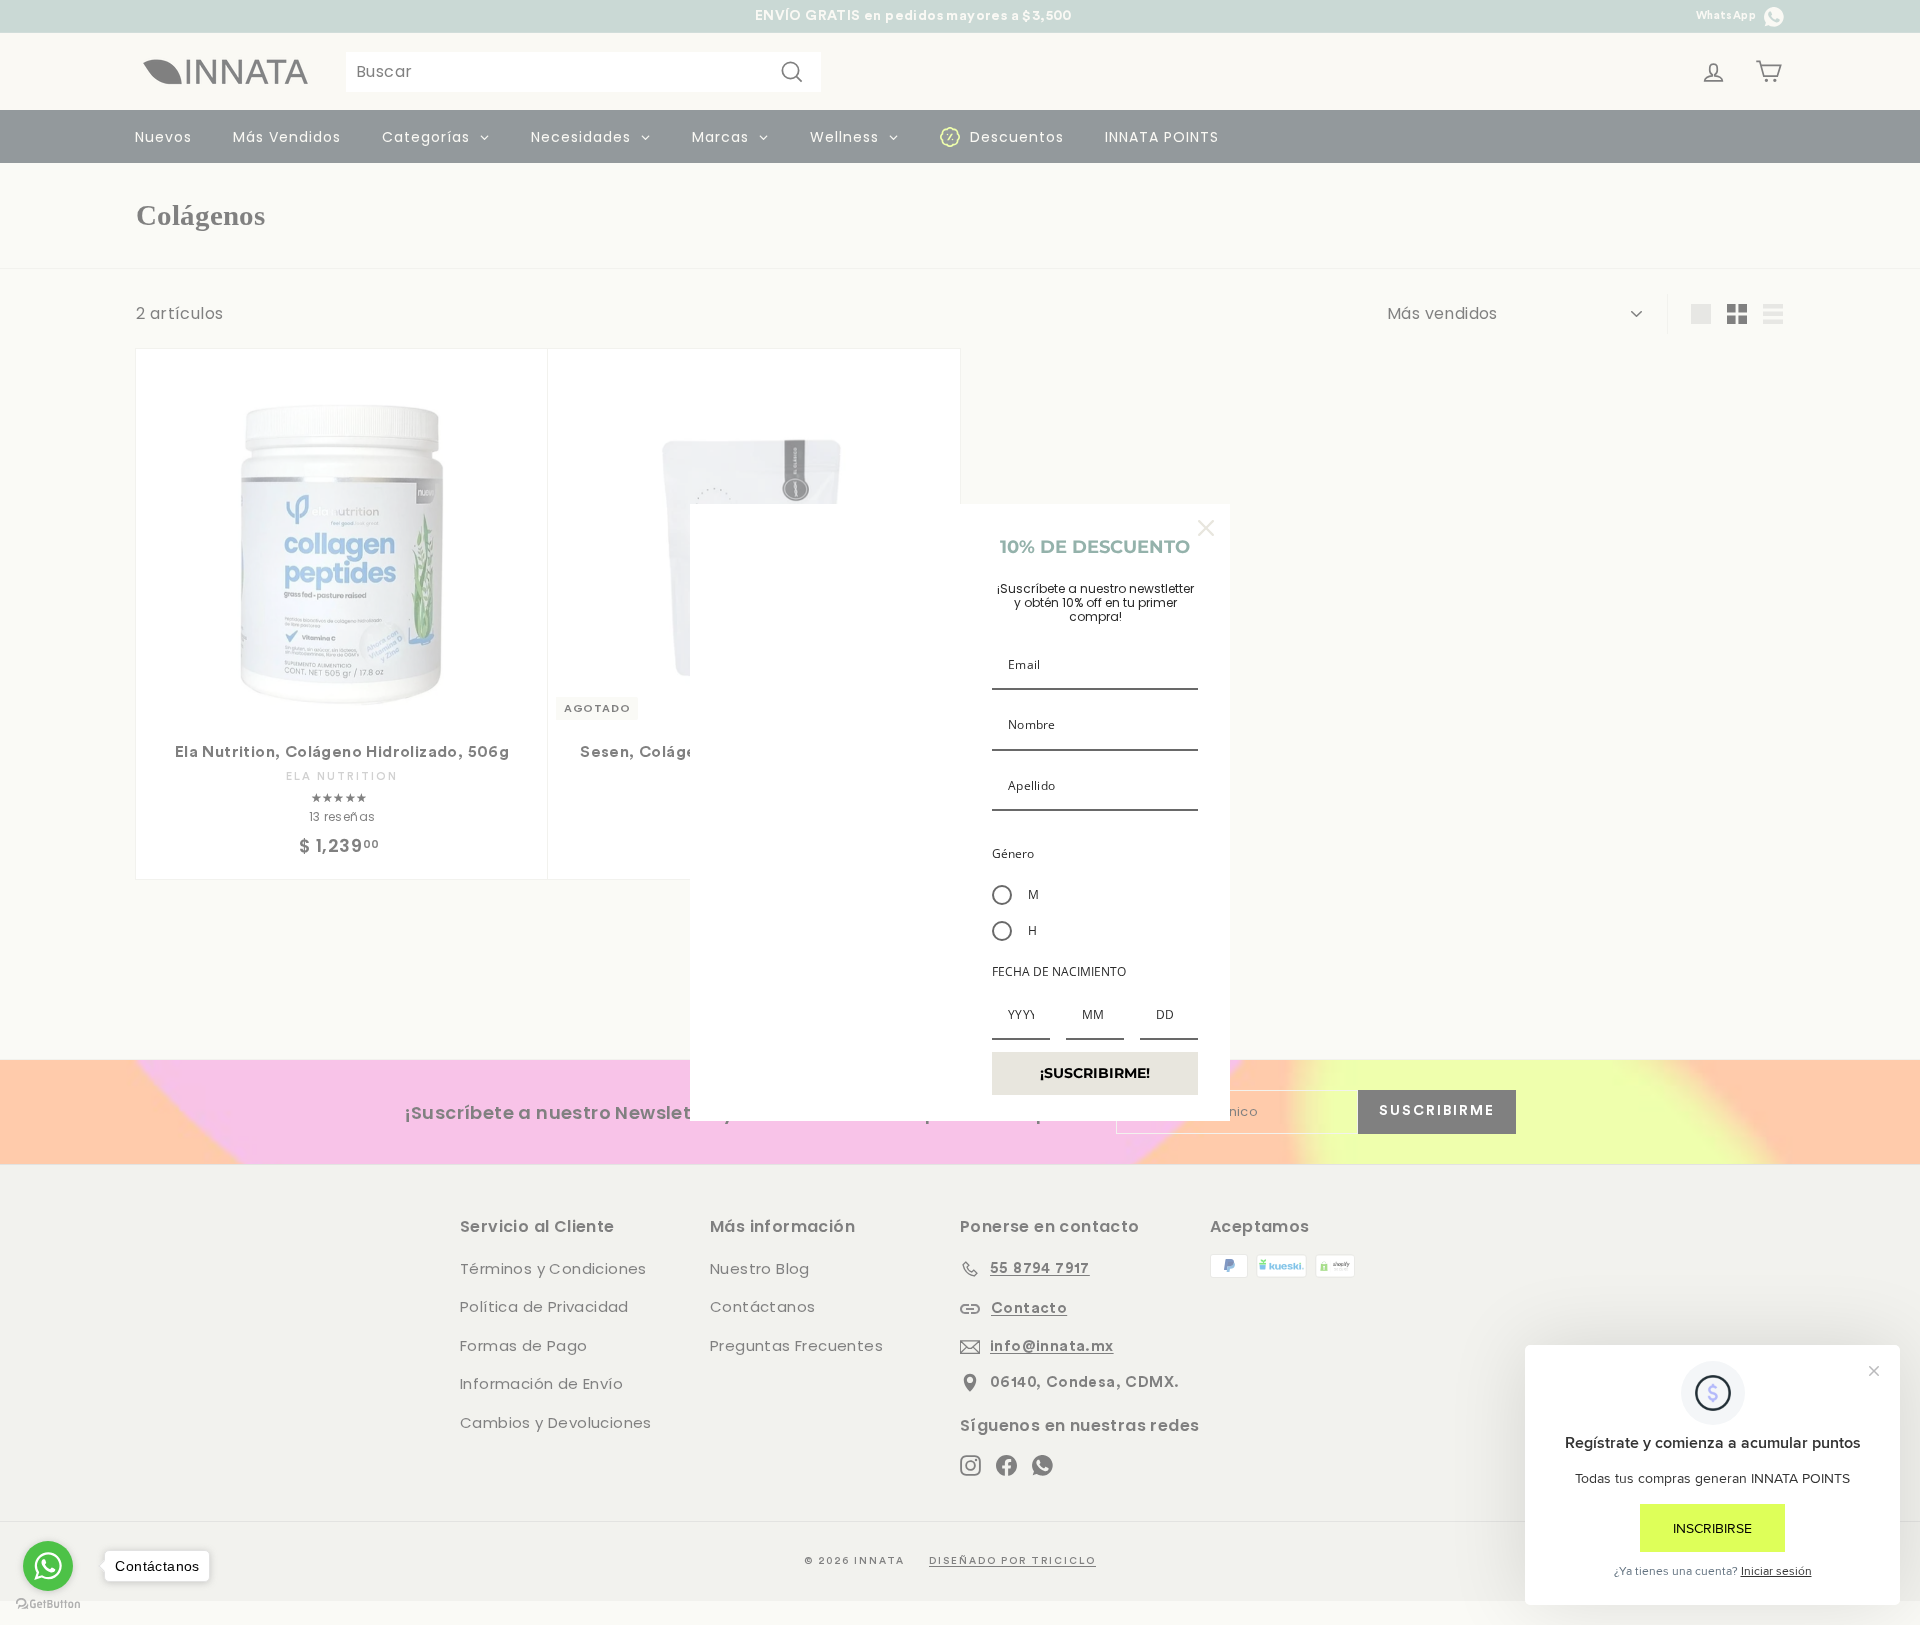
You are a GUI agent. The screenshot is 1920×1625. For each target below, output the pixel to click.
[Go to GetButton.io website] (48, 1604)
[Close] (1206, 528)
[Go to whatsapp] (48, 1566)
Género (1013, 853)
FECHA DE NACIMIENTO (1059, 971)
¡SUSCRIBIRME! (1095, 1073)
